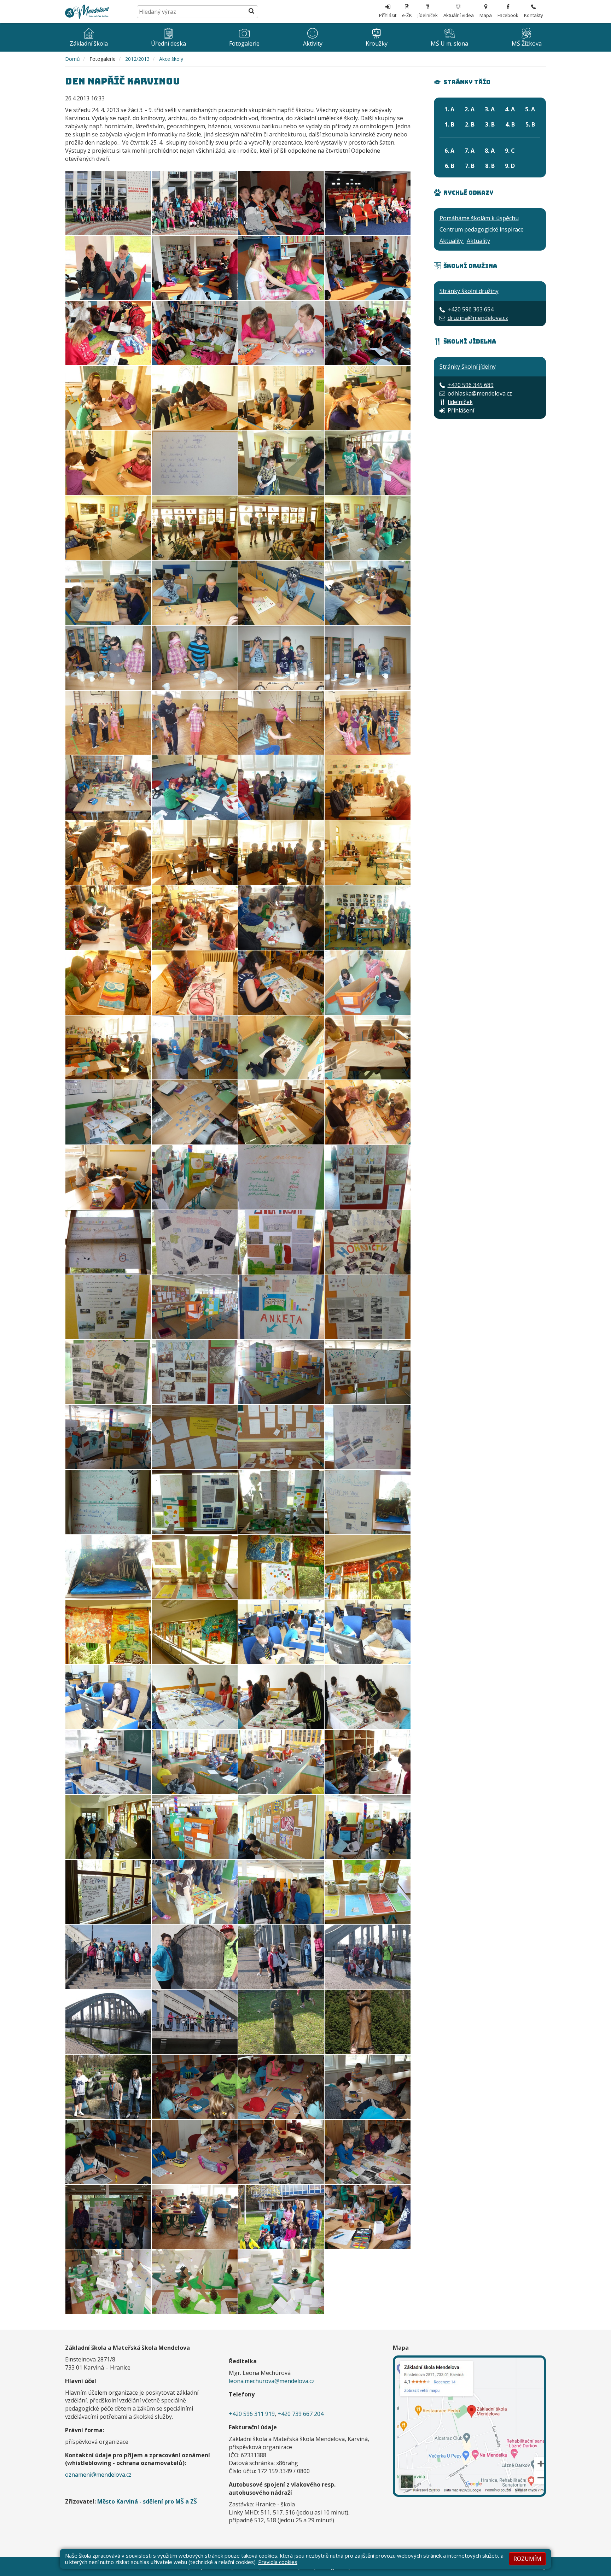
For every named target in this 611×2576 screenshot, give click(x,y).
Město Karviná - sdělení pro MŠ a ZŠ (147, 2501)
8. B (490, 166)
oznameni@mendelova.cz (98, 2475)
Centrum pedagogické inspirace (482, 229)
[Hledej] (251, 12)
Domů (72, 59)
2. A (470, 109)
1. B (450, 124)
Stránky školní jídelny (468, 367)
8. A (490, 151)
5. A (530, 109)
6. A (449, 151)
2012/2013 (137, 59)
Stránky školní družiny (469, 291)
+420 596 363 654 (471, 309)
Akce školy (171, 59)
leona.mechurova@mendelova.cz (272, 2381)
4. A (510, 109)
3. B (490, 124)
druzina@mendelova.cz (478, 318)
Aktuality (452, 241)
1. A (449, 109)
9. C (510, 151)
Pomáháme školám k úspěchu (479, 218)
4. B (510, 124)
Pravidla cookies (278, 2562)
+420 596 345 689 (471, 385)
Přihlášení (461, 410)
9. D (510, 166)
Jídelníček (460, 402)
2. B (470, 124)
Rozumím (527, 2559)
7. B (470, 166)
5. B (530, 124)
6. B (450, 166)
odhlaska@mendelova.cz (480, 393)
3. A (490, 109)
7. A (470, 151)
